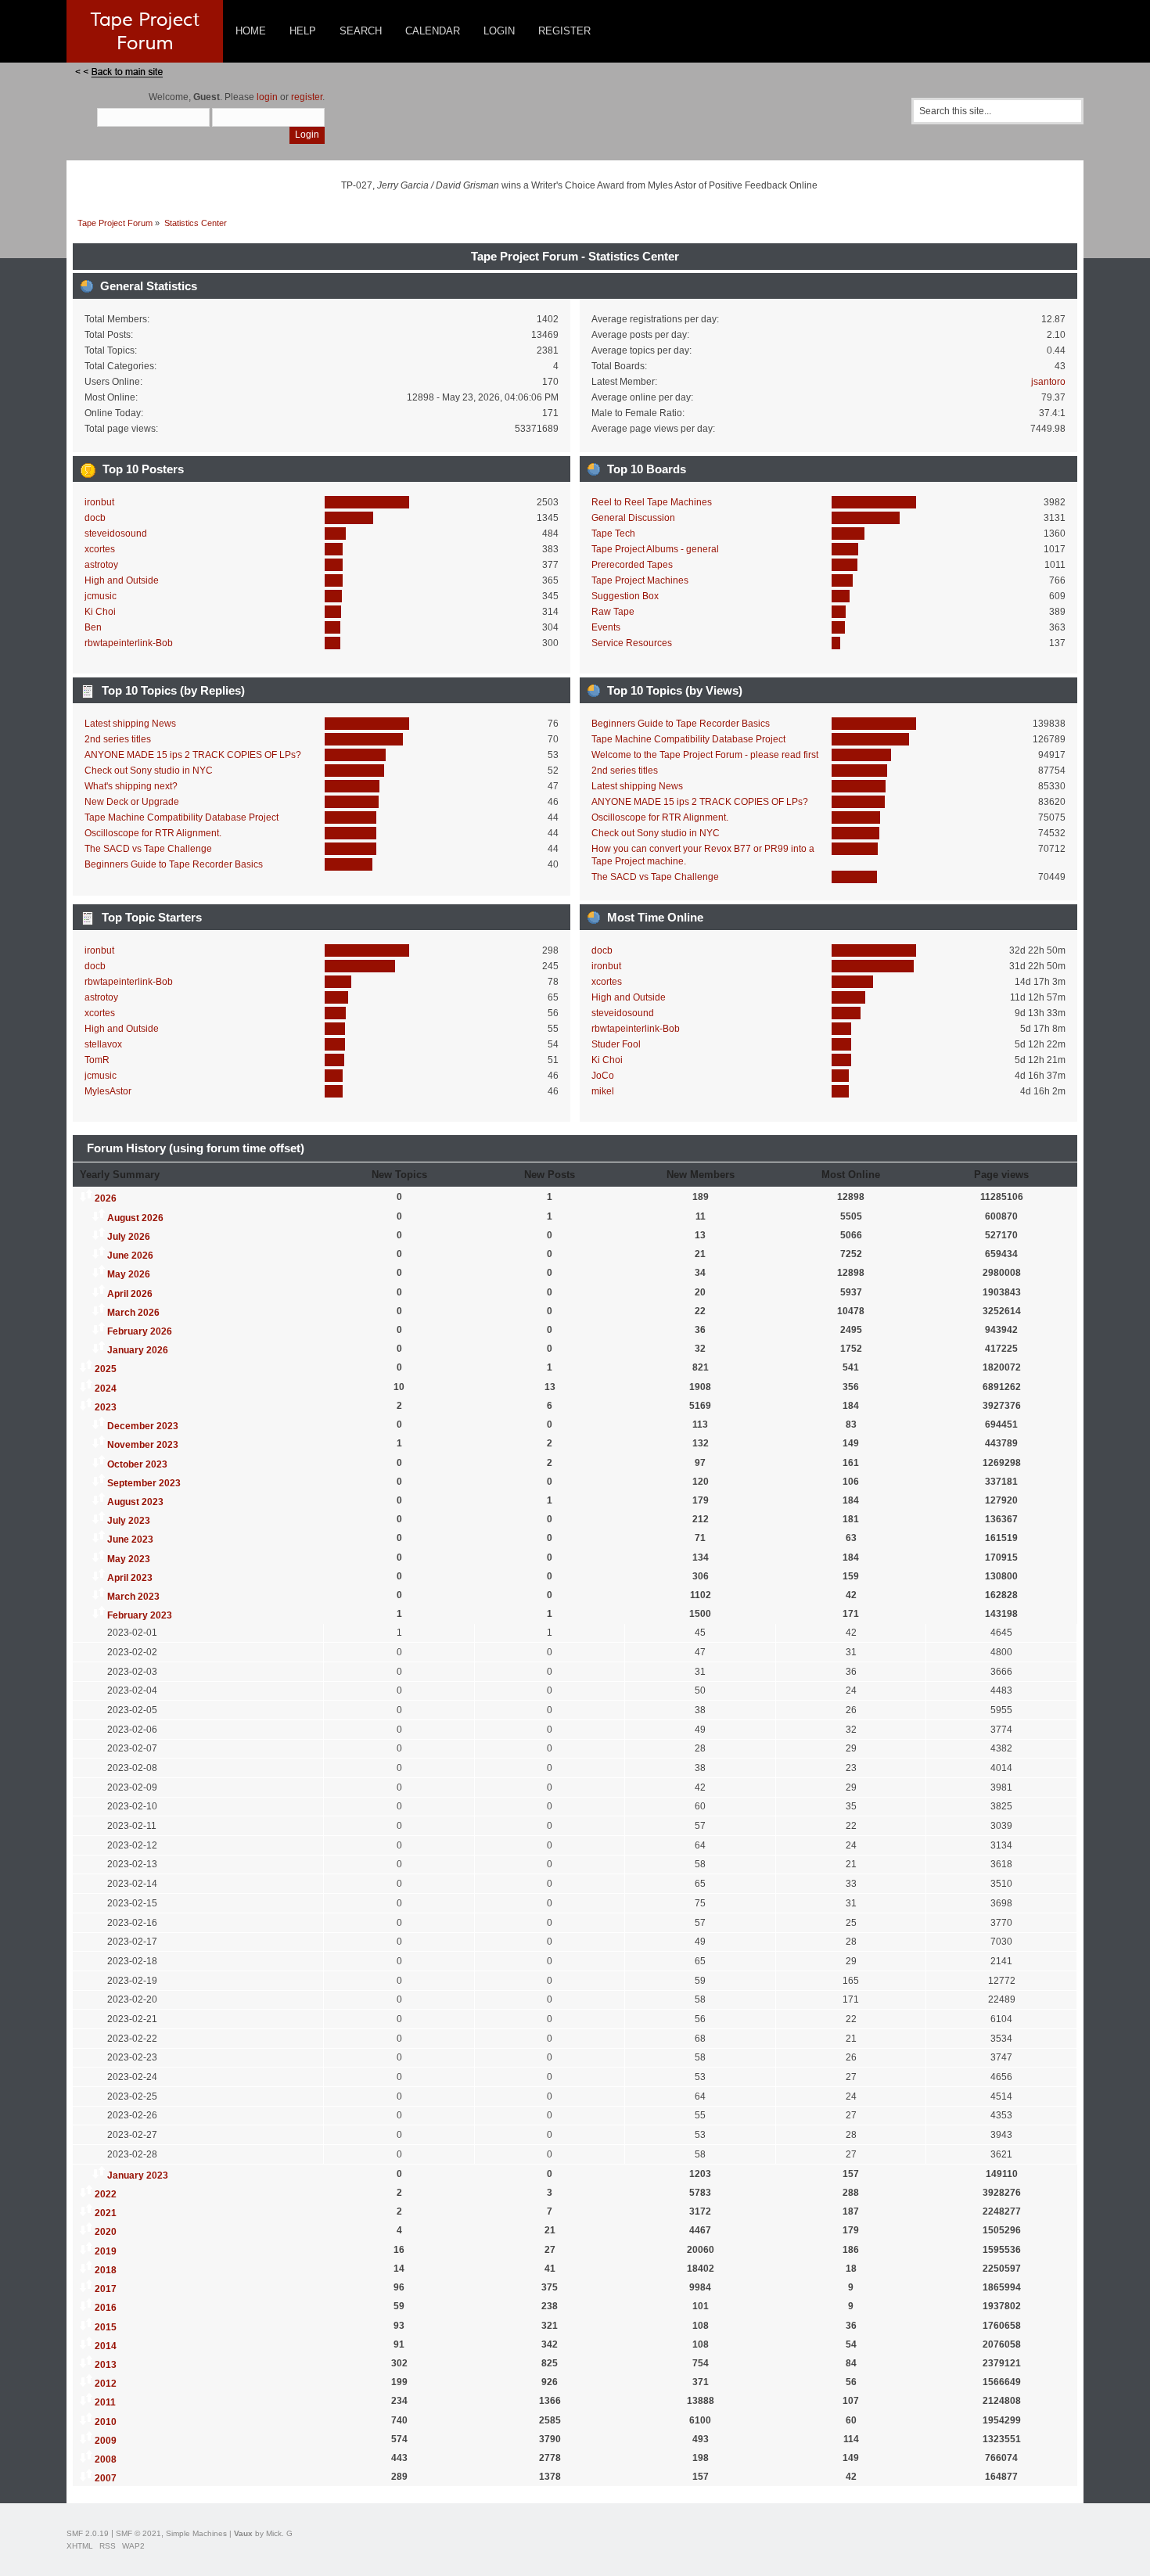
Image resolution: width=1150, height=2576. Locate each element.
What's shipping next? (131, 786)
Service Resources (632, 643)
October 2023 (137, 1464)
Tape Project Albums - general (655, 549)
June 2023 (130, 1539)
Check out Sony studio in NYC (149, 771)
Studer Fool (616, 1044)
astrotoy (101, 565)
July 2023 (129, 1521)
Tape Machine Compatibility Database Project (181, 817)
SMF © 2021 (138, 2533)
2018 (106, 2270)
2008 (106, 2459)
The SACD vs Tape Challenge (148, 849)
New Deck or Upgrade (132, 802)
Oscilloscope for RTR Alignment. (153, 833)
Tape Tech (613, 534)
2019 (106, 2251)
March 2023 (133, 1597)
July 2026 (129, 1237)
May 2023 (129, 1559)
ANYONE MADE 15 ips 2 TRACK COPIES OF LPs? (193, 755)
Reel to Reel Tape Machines (652, 502)
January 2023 (138, 2175)
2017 (106, 2289)
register (307, 97)
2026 (106, 1198)
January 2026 (138, 1350)
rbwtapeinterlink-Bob (129, 643)
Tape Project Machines (640, 580)
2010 (106, 2422)
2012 (106, 2384)
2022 (106, 2194)
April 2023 (130, 1578)
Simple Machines (196, 2533)
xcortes (100, 549)
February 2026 (140, 1331)
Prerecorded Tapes (632, 565)
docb (95, 518)
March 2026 (133, 1313)
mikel (603, 1091)
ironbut (99, 502)
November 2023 (143, 1445)
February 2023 (140, 1615)
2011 (105, 2402)
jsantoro (1048, 382)
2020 (106, 2232)
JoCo (603, 1076)
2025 (106, 1369)
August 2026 (135, 1218)
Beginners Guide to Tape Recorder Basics (174, 864)
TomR (97, 1060)
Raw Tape (613, 612)
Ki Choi (100, 612)
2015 (106, 2327)
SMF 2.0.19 (88, 2533)
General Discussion (633, 518)
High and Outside (122, 580)
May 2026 (129, 1274)
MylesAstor (108, 1091)
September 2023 (144, 1483)
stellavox (103, 1044)
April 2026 (130, 1294)
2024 (106, 1389)
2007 (106, 2478)
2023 (106, 1407)
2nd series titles (118, 739)
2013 (106, 2365)
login (267, 97)
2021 (106, 2213)
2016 (106, 2308)
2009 (106, 2441)
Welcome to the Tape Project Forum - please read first (705, 755)
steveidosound (116, 534)
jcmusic (101, 596)
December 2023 (143, 1426)
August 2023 (135, 1502)
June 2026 (130, 1256)
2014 (106, 2346)
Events (606, 627)
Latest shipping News (130, 724)
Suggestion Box (625, 596)
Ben (93, 627)
